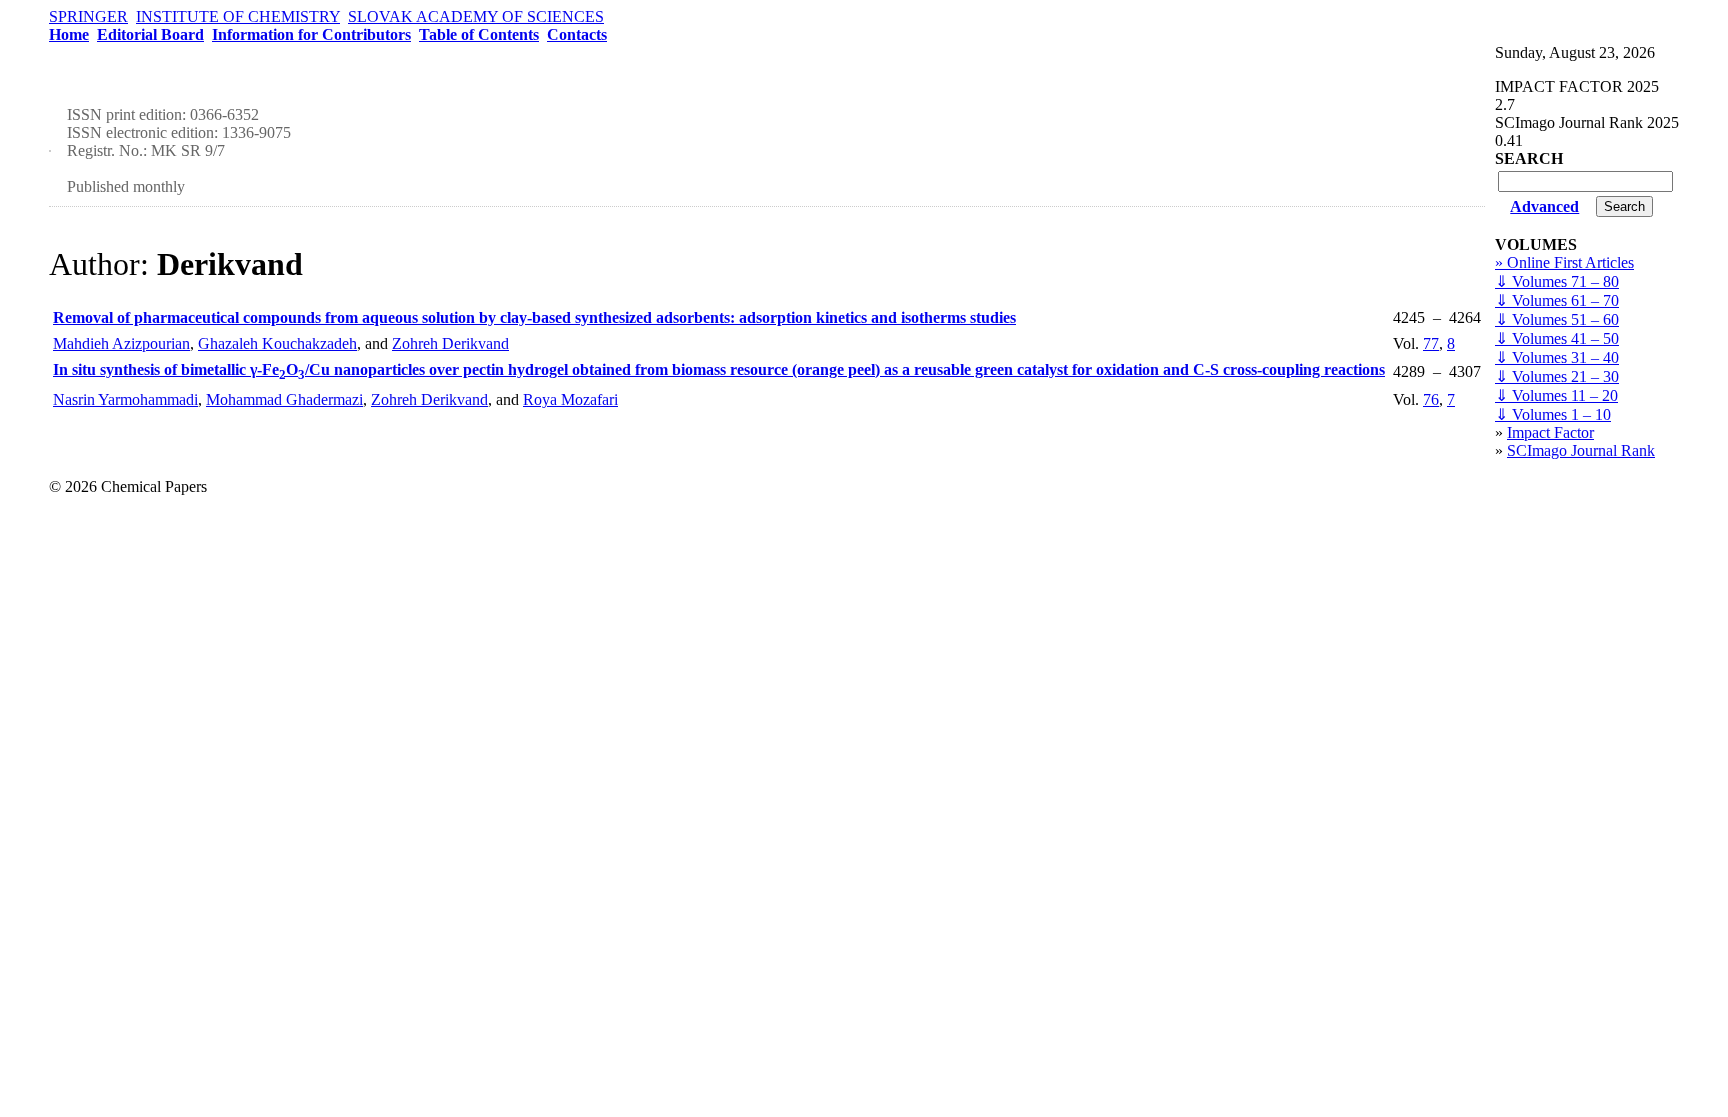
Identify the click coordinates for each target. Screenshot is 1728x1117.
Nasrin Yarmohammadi (125, 399)
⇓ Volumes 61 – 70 (1557, 300)
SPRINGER (88, 16)
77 (1431, 343)
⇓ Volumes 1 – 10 (1553, 414)
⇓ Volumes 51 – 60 (1557, 319)
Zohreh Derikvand (450, 343)
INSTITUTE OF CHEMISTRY (238, 16)
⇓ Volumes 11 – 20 (1556, 395)
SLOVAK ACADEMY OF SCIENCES (476, 16)
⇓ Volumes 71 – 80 (1557, 281)
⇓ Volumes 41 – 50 (1557, 338)
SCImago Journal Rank (1581, 450)
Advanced (1544, 206)
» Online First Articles (1564, 262)
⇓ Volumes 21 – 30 (1557, 376)
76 (1431, 399)
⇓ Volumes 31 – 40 (1557, 357)
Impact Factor (1550, 432)
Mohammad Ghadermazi (284, 399)
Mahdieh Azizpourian (121, 343)
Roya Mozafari (570, 399)
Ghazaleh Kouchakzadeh (277, 343)
